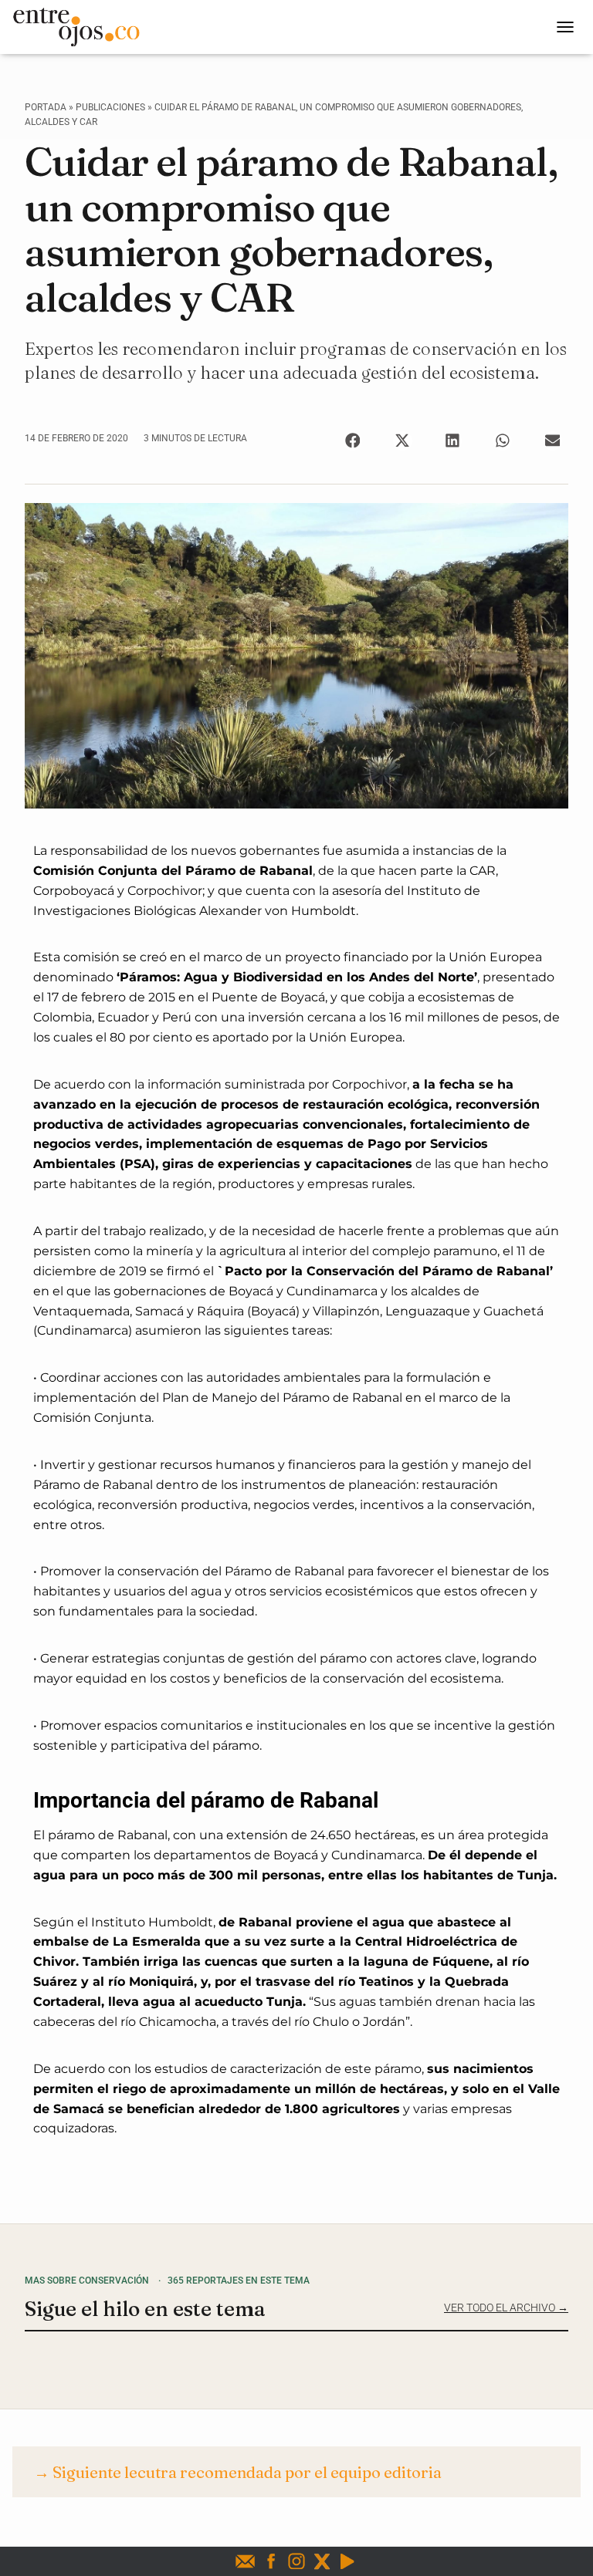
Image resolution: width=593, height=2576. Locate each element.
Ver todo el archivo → (506, 2308)
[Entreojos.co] (82, 27)
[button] (352, 441)
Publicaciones (110, 107)
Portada (46, 107)
